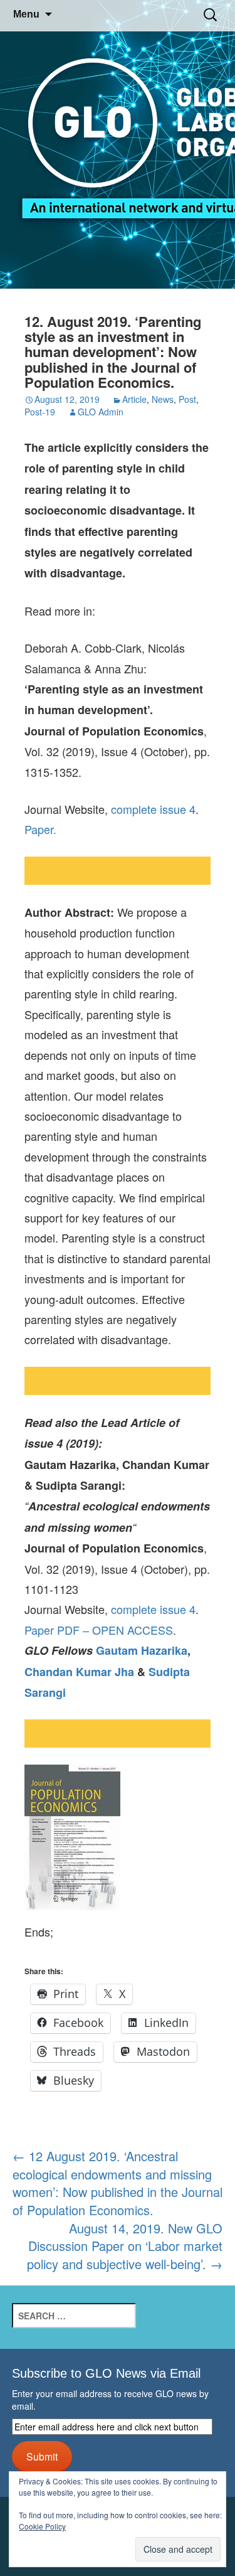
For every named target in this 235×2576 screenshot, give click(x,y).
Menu (26, 14)
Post (187, 399)
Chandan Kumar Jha (79, 1672)
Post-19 (40, 412)
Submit (42, 2456)
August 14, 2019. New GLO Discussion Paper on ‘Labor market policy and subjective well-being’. (125, 2246)
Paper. (40, 829)
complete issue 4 (153, 809)
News (163, 399)
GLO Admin (101, 412)
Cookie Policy (42, 2526)
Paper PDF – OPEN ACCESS (99, 1630)
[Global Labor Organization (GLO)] (118, 145)
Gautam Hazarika (142, 1650)
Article (134, 399)
